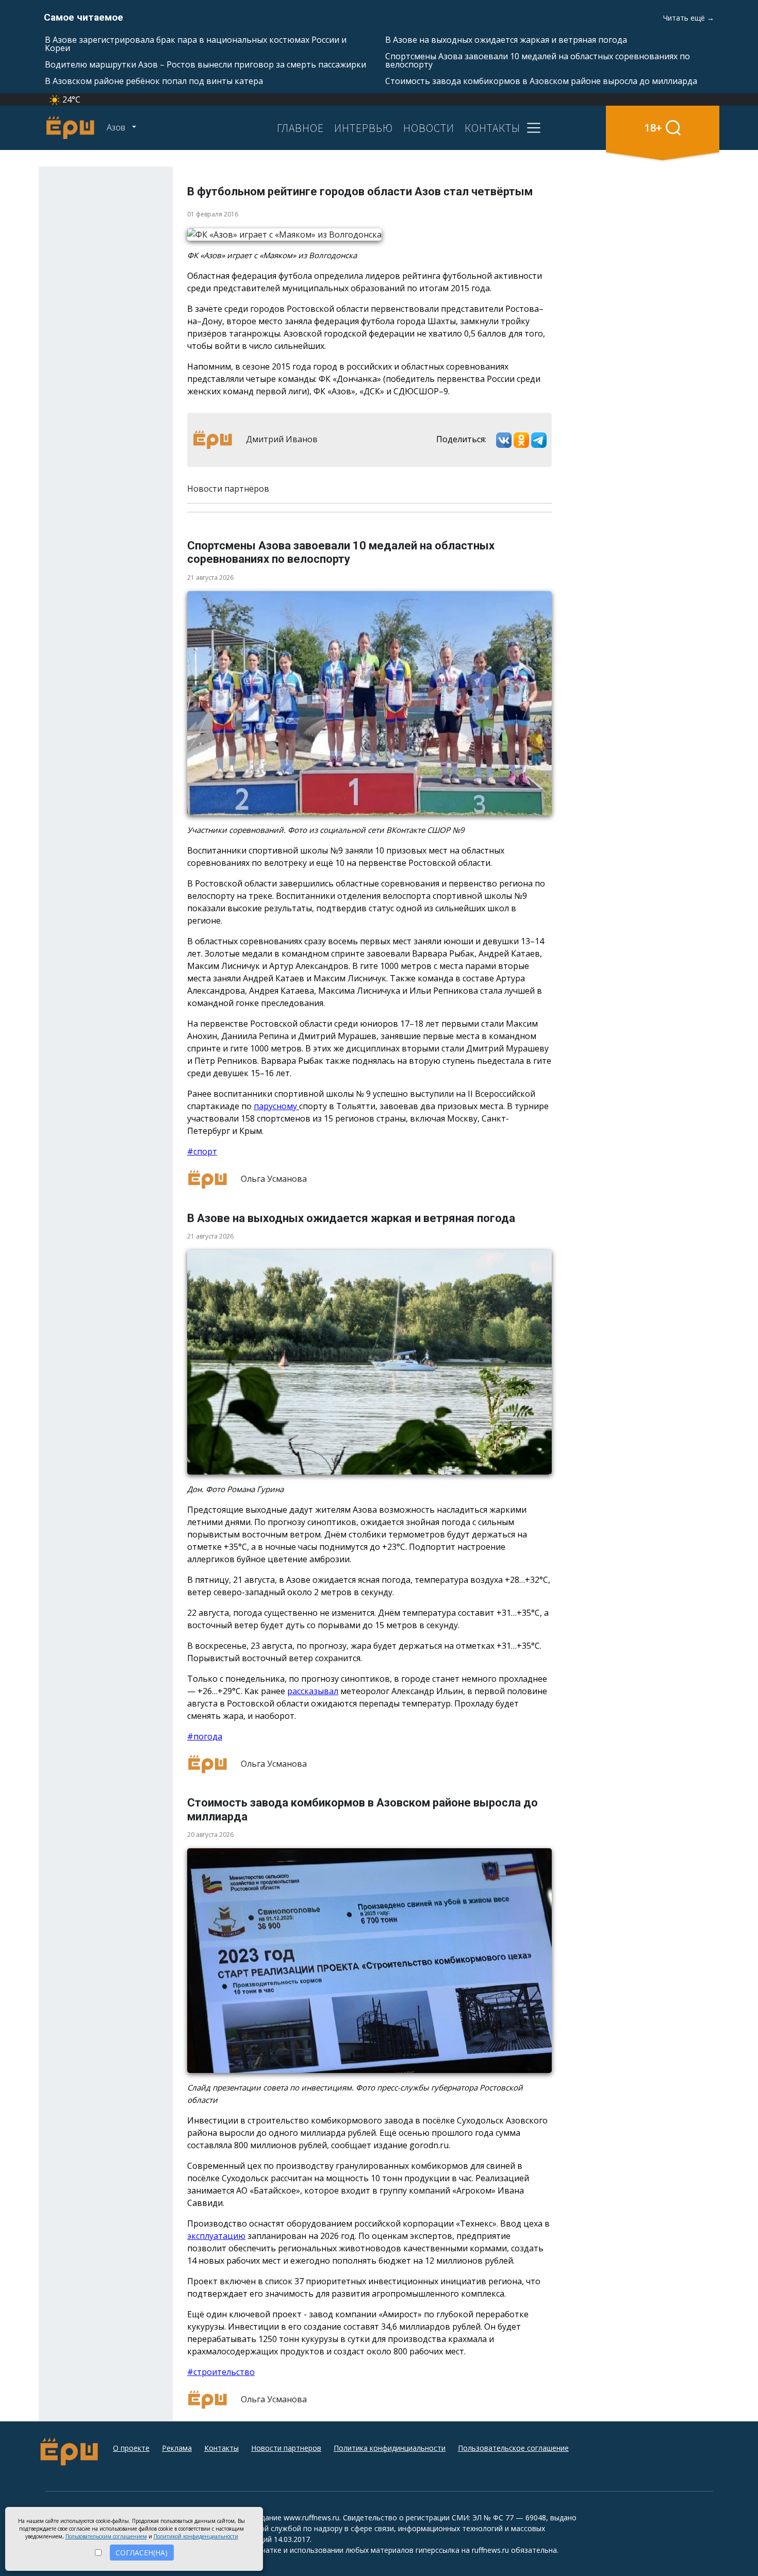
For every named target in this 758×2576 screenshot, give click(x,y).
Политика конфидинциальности (390, 2448)
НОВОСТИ (429, 128)
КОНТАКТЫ (492, 128)
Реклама (177, 2448)
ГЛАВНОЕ (300, 128)
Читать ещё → (689, 18)
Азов (117, 127)
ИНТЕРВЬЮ (364, 128)
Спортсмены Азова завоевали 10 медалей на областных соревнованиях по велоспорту (538, 60)
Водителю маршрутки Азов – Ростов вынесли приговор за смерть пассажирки (205, 64)
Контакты (221, 2448)
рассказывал (313, 1691)
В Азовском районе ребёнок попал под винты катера (154, 81)
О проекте (131, 2448)
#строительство (221, 2372)
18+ (653, 128)
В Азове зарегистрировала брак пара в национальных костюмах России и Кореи (196, 44)
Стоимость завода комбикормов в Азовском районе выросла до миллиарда (541, 81)
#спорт (202, 1151)
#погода (205, 1736)
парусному (276, 1106)
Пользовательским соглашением (106, 2536)
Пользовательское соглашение (513, 2448)
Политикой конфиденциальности (196, 2536)
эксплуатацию (216, 2236)
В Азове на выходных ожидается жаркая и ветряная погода (506, 40)
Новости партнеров (286, 2448)
